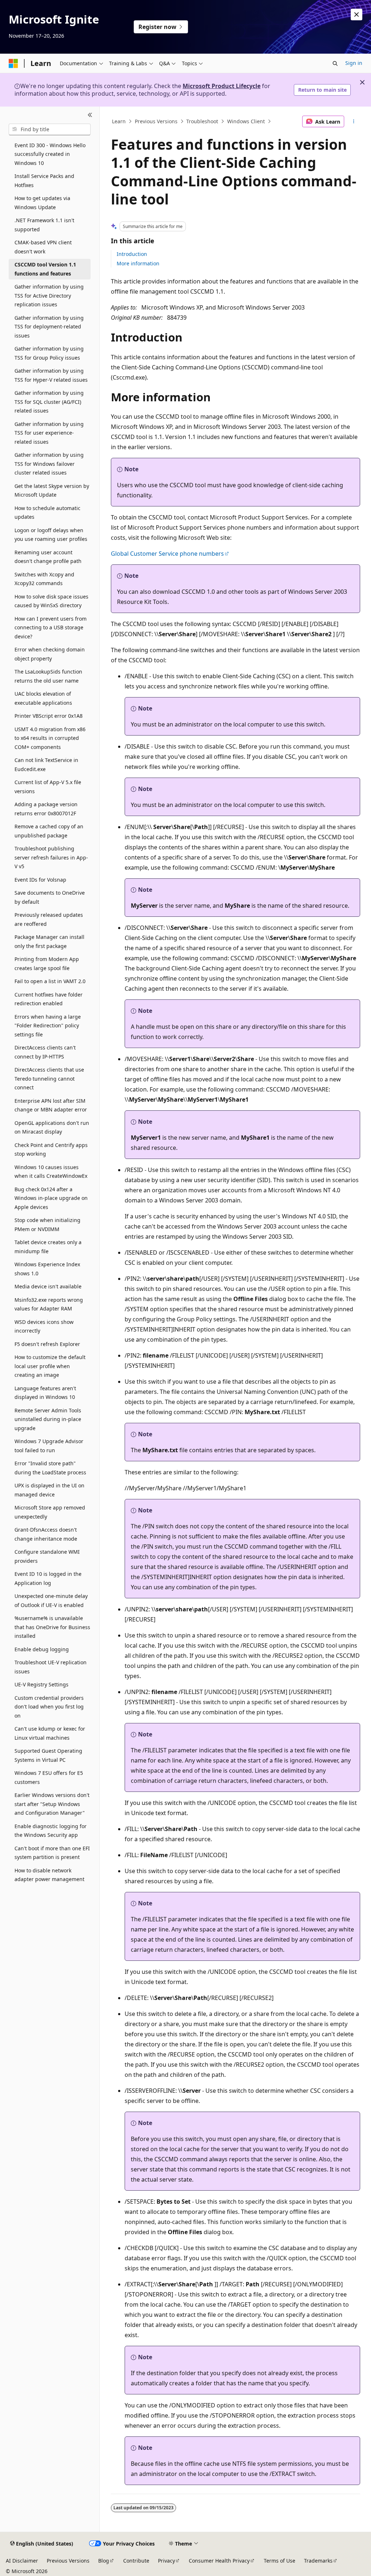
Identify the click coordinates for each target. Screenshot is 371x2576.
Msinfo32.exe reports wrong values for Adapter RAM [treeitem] (49, 1304)
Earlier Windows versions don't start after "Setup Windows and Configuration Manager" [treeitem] (52, 1804)
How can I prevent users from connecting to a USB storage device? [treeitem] (51, 628)
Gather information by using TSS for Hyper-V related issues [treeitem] (51, 375)
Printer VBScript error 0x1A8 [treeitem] (49, 716)
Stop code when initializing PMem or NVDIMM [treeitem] (47, 1225)
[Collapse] (90, 115)
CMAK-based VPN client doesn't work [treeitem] (43, 247)
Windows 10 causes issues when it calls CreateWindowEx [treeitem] (51, 1172)
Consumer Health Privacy (219, 2561)
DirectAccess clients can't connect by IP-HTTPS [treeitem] (45, 1052)
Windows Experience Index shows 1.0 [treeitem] (47, 1269)
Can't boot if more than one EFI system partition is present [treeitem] (52, 1853)
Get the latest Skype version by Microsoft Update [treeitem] (52, 490)
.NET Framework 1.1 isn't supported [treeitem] (44, 225)
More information (138, 263)
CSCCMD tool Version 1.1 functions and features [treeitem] (45, 269)
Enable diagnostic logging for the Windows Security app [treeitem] (51, 1831)
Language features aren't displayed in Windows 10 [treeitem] (45, 1393)
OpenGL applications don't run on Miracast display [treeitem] (52, 1127)
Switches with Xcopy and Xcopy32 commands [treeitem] (44, 579)
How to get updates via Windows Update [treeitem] (42, 203)
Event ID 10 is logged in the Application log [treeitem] (48, 1578)
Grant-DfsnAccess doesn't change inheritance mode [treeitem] (46, 1534)
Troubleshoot (202, 121)
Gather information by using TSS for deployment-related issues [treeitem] (49, 327)
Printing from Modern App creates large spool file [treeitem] (47, 964)
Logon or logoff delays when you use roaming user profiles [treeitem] (51, 535)
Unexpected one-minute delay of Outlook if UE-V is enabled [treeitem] (51, 1600)
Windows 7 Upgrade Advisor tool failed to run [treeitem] (49, 1446)
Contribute (136, 2561)
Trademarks (318, 2561)
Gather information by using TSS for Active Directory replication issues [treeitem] (49, 295)
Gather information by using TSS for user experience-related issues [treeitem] (49, 433)
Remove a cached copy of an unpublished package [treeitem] (49, 831)
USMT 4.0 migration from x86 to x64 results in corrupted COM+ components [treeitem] (50, 738)
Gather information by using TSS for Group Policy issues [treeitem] (49, 353)
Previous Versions (156, 121)
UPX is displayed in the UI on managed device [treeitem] (49, 1490)
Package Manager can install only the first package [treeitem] (49, 941)
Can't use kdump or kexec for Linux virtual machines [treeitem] (50, 1733)
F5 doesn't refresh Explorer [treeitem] (47, 1344)
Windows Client (246, 121)
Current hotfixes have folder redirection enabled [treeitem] (49, 999)
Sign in (354, 63)
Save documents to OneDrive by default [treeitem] (50, 897)
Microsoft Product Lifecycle (222, 86)
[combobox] (50, 129)
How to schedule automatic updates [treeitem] (47, 513)
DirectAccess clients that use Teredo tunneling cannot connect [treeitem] (49, 1078)
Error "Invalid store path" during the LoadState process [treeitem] (50, 1468)
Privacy (166, 2561)
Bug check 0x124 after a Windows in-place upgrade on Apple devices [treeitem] (51, 1198)
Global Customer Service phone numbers (167, 554)
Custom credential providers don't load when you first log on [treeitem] (49, 1707)
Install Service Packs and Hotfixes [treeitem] (44, 181)
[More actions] (353, 121)
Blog (104, 2561)
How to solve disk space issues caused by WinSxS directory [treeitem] (51, 601)
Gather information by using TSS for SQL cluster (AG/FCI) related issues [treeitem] (49, 402)
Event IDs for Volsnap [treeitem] (40, 880)
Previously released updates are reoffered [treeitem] (49, 919)
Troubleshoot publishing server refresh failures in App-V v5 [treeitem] (51, 857)
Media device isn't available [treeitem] (48, 1286)
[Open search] (335, 63)
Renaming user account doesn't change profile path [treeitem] (48, 557)
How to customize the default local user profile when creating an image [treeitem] (50, 1366)
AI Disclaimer (22, 2561)
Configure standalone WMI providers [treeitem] (47, 1556)
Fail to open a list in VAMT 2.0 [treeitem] (50, 981)
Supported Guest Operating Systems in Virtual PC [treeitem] (48, 1755)
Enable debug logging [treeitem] (42, 1649)
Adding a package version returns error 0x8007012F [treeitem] (46, 809)
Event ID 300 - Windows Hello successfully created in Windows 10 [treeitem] (50, 154)
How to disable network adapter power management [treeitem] (49, 1875)
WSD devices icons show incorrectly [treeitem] (44, 1326)
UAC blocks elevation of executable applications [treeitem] (43, 698)
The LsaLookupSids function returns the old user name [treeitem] (48, 676)
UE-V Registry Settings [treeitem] (41, 1684)
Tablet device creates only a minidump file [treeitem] (48, 1247)
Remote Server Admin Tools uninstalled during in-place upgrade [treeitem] (48, 1419)
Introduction (132, 254)
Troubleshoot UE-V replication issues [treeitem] (51, 1667)
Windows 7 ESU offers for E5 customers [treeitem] (49, 1777)
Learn (119, 121)
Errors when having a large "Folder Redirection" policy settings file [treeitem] (48, 1026)
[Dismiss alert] (357, 15)
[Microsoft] (13, 63)
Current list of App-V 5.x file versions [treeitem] (48, 787)
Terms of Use (280, 2561)
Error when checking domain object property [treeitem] (50, 654)
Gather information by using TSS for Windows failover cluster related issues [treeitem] (49, 464)
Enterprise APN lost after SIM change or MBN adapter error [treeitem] (51, 1105)
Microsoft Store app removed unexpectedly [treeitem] (50, 1512)
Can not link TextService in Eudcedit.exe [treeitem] (46, 765)
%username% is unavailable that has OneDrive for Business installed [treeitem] (52, 1627)
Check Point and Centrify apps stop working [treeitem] (51, 1150)
